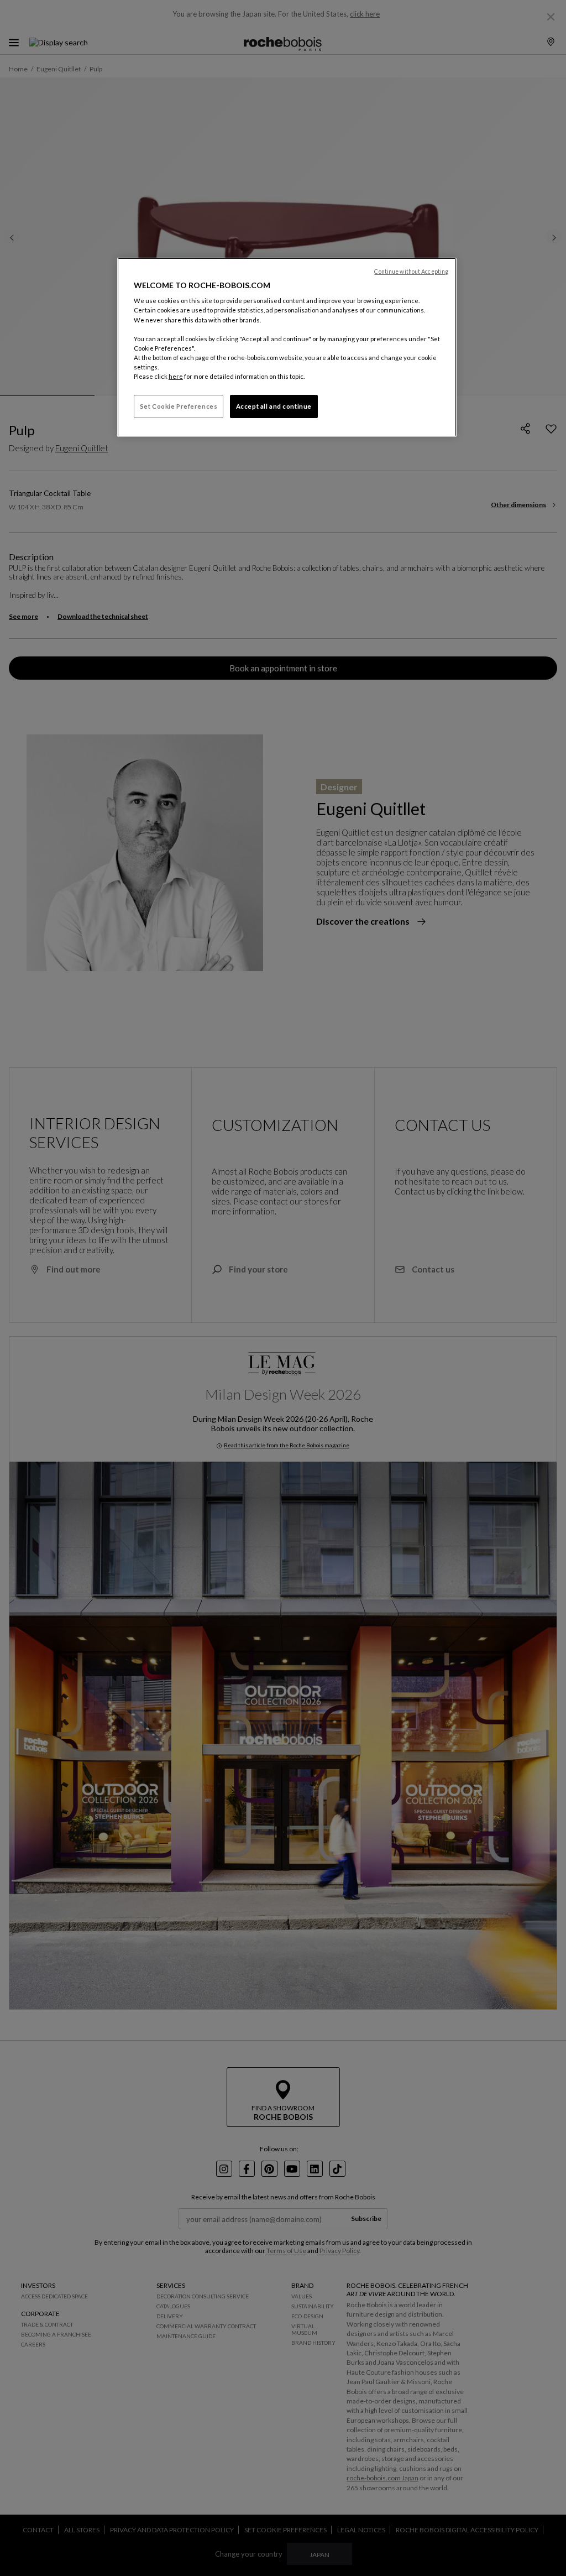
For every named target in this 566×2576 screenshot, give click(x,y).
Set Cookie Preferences (179, 406)
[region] (287, 347)
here (176, 376)
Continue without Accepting (411, 272)
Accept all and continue (274, 406)
